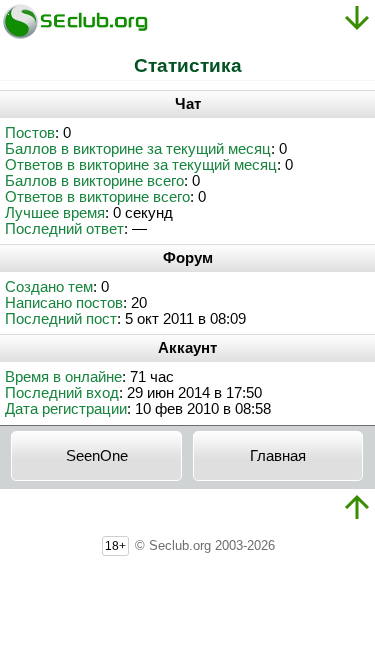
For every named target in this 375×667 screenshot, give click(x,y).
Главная (278, 456)
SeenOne (97, 456)
